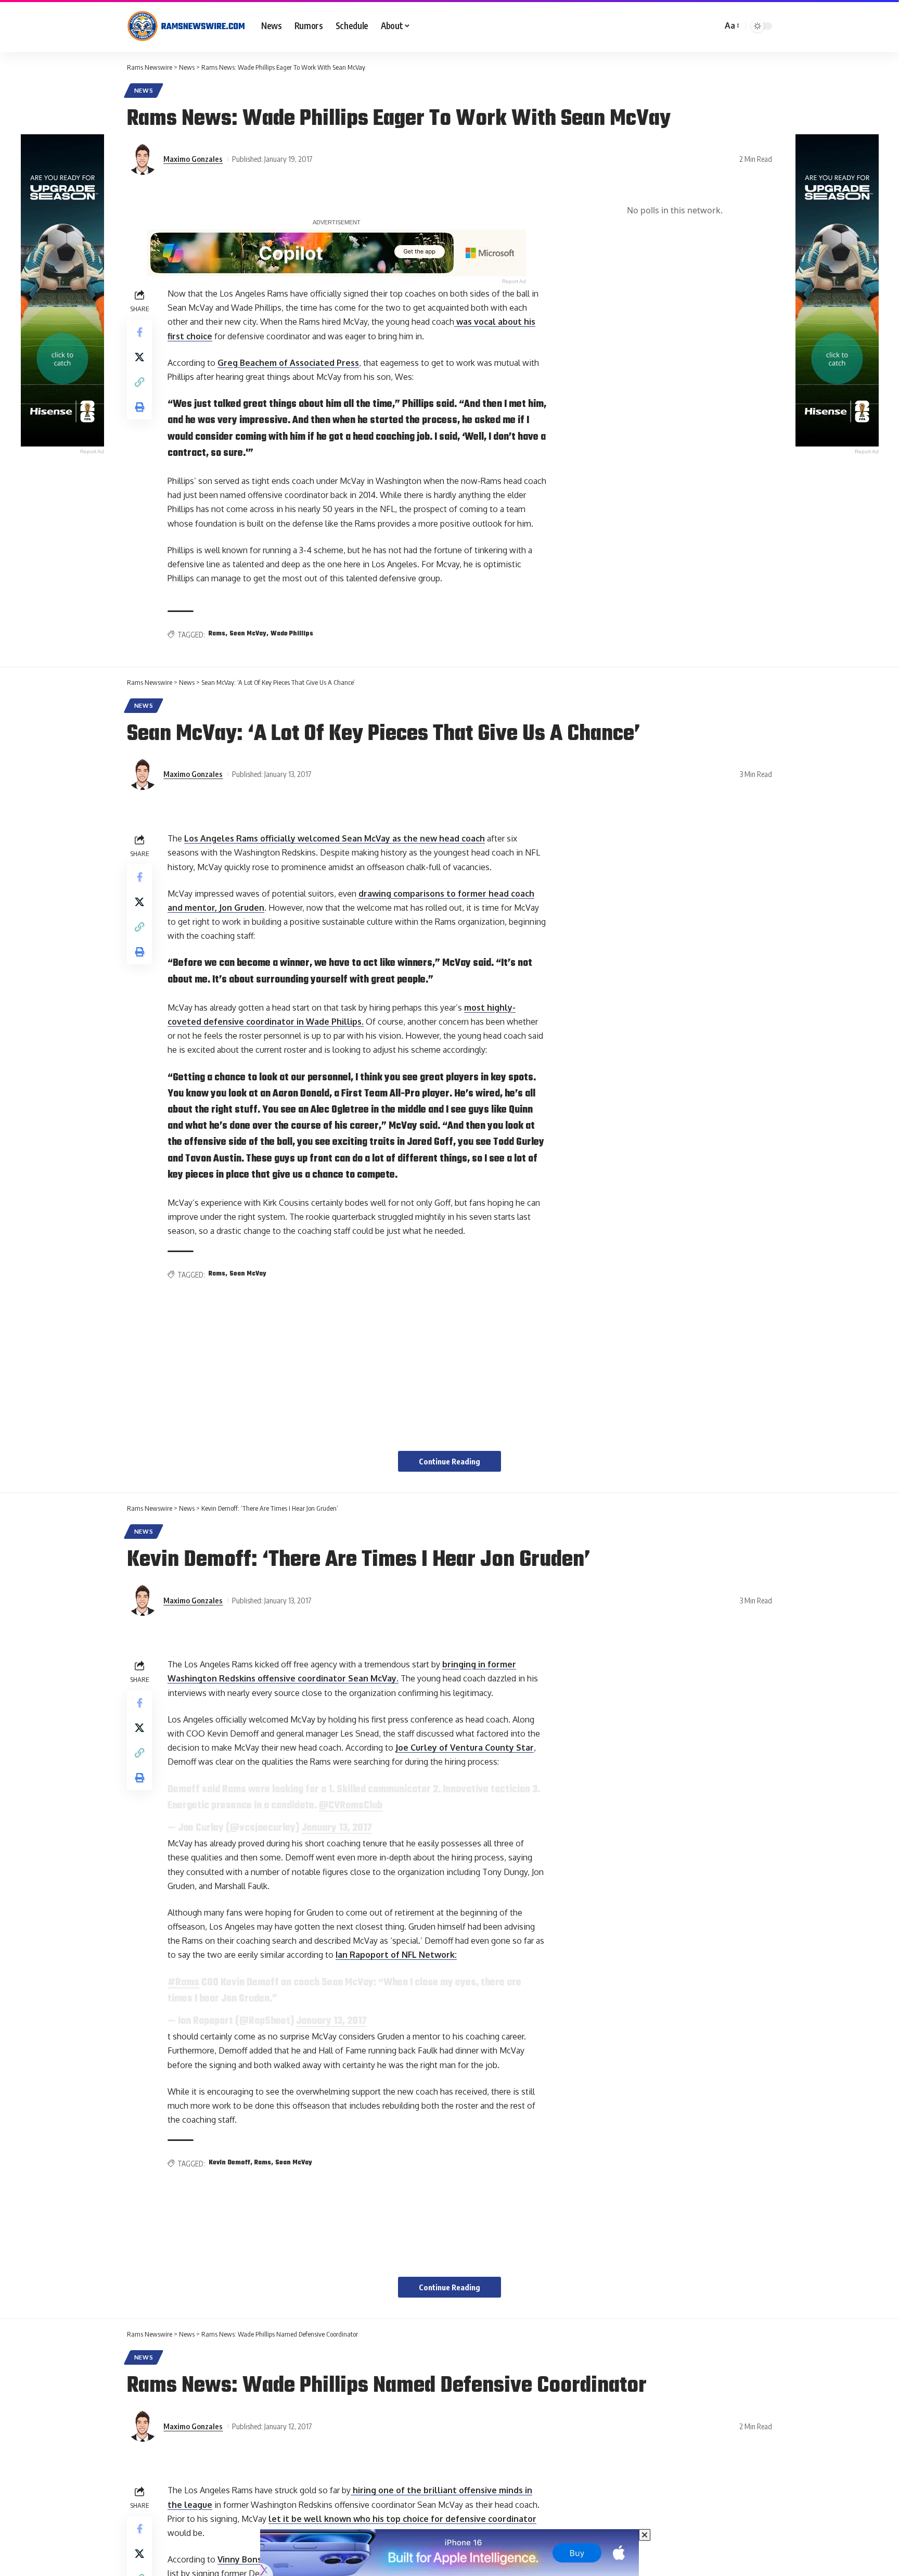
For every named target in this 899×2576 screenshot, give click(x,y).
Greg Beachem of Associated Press (288, 363)
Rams (217, 634)
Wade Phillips (292, 634)
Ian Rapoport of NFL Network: (396, 1955)
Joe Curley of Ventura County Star (465, 1748)
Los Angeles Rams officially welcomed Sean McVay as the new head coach (335, 838)
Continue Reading (449, 1461)
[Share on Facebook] (139, 332)
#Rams (183, 1983)
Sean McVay (248, 634)
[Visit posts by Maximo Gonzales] (143, 159)
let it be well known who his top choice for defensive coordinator (402, 2519)
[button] (731, 26)
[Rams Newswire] (186, 26)
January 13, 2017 (337, 1828)
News (144, 90)
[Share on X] (139, 357)
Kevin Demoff (229, 2163)
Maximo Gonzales (193, 159)
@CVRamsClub (351, 1806)
